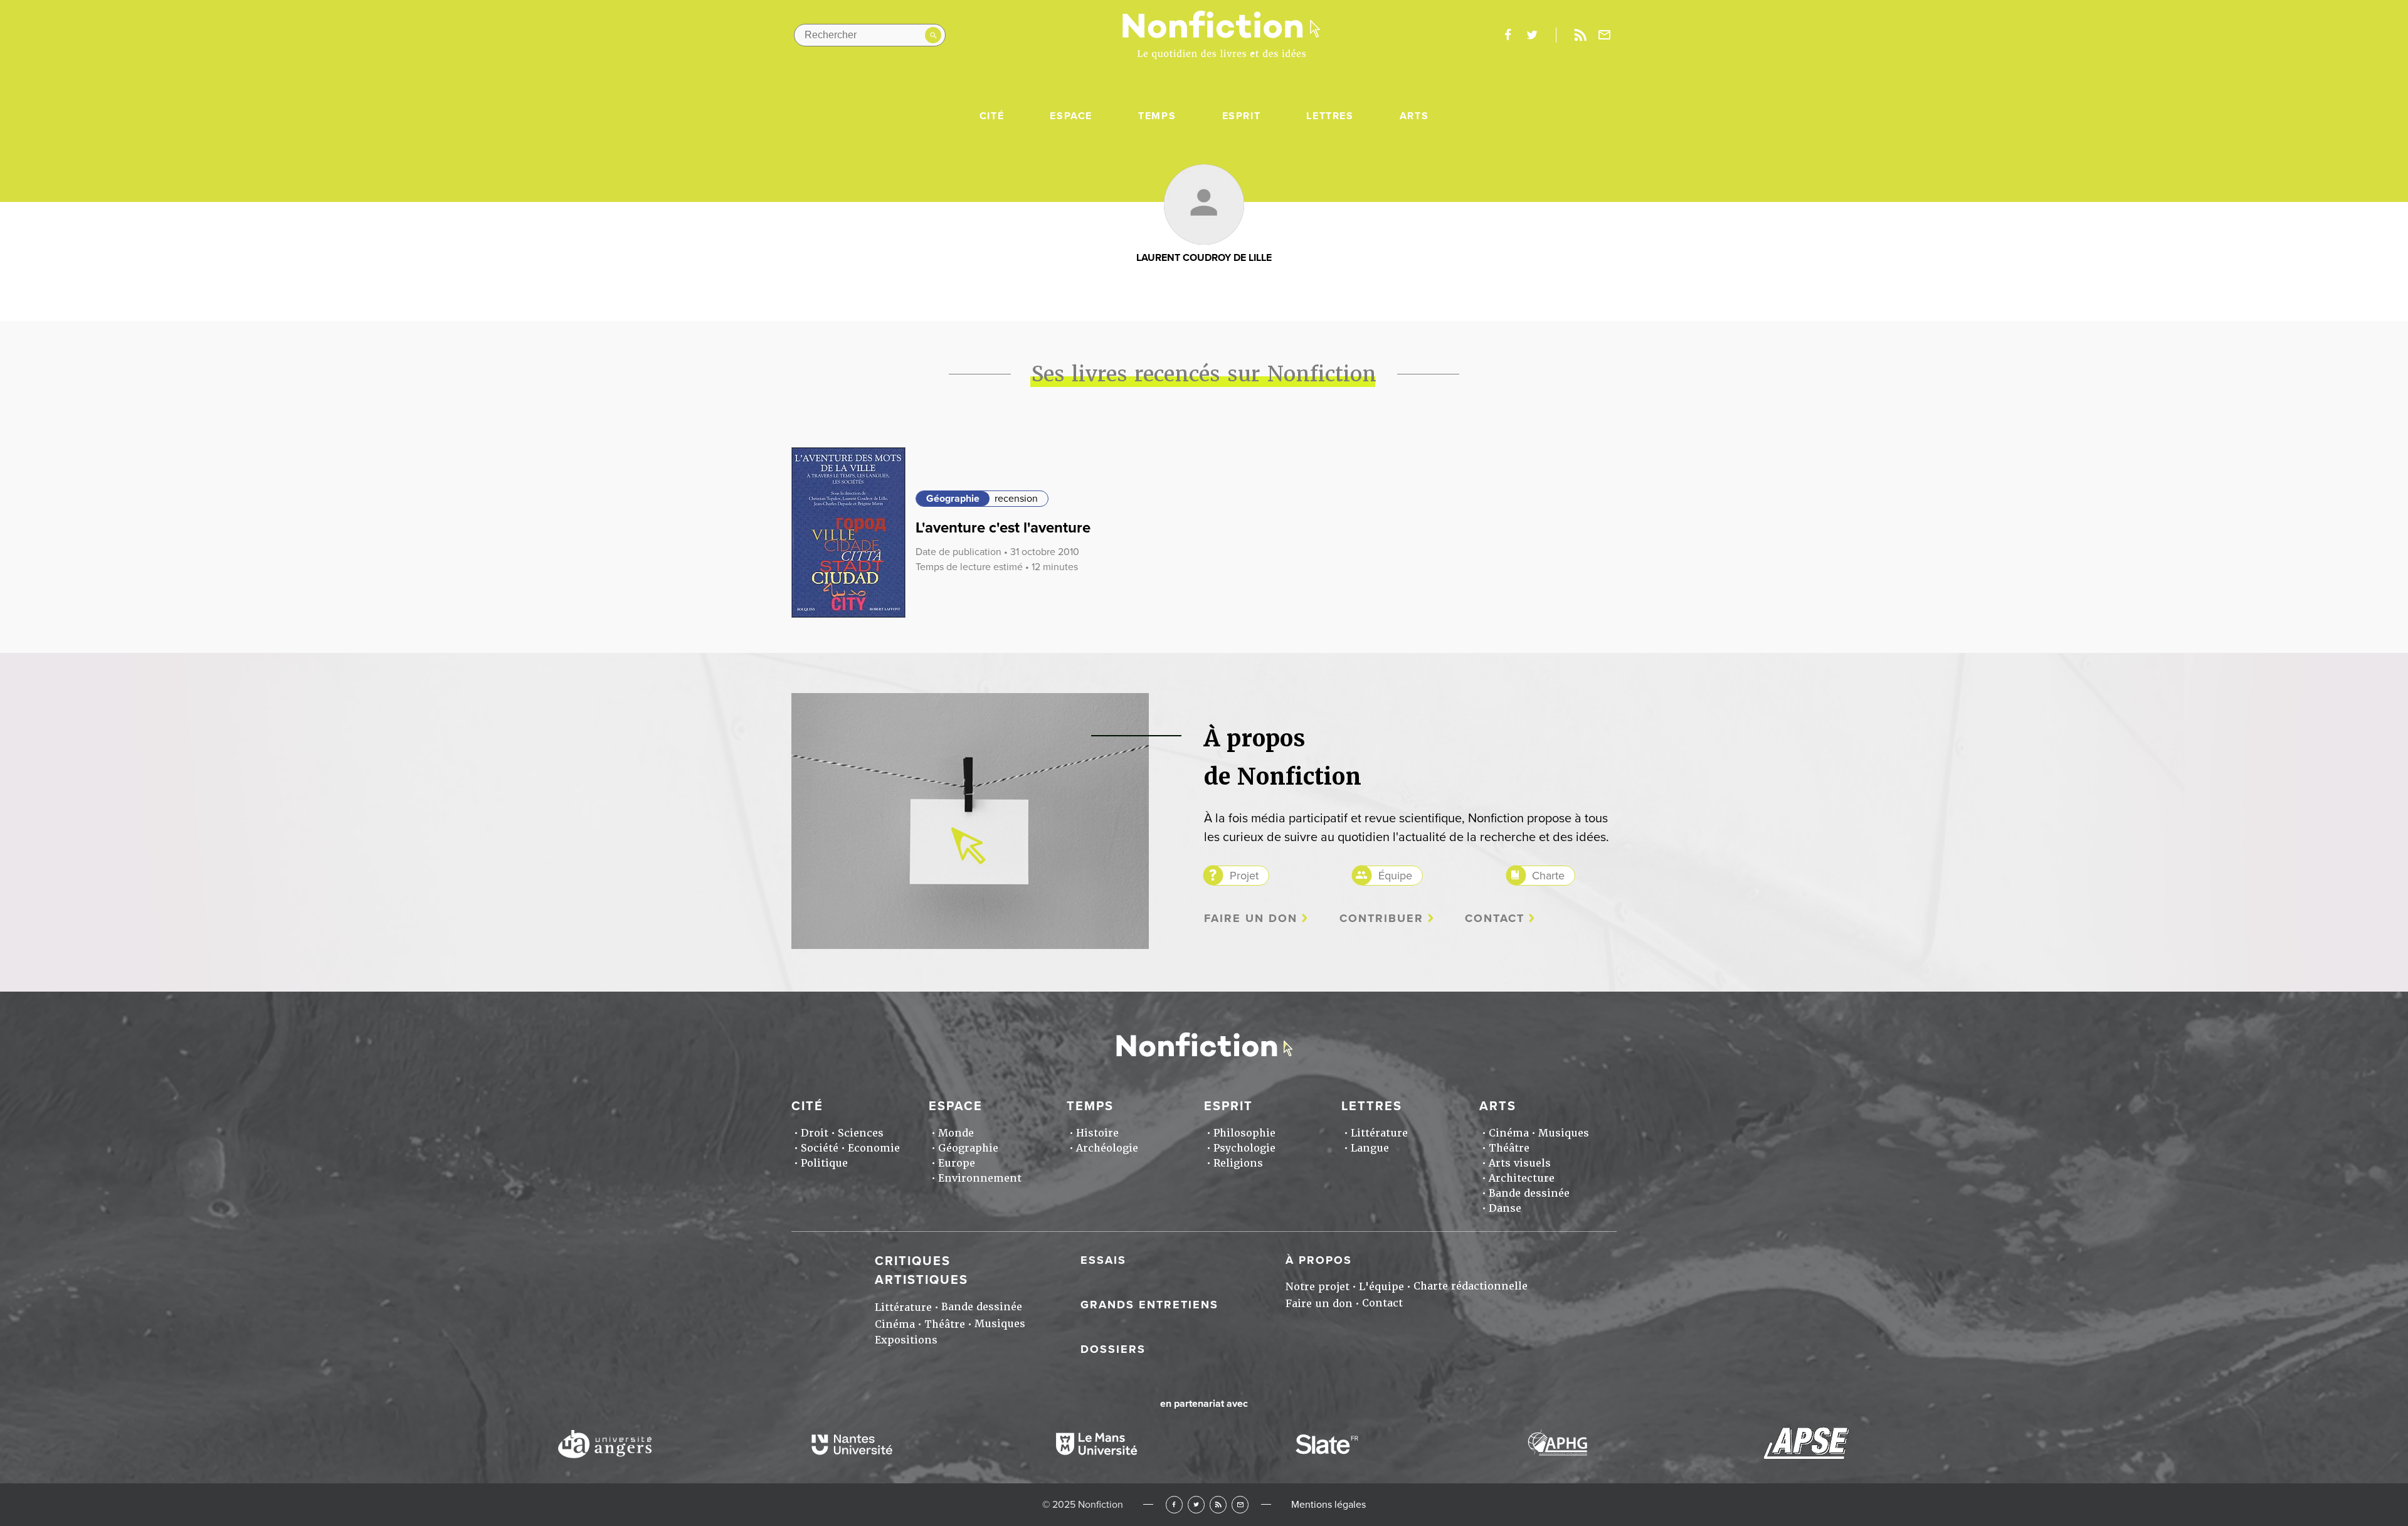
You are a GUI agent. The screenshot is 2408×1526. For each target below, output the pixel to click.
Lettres (1330, 116)
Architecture (1522, 1178)
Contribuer (1381, 919)
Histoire (1097, 1133)
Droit (815, 1133)
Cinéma (1509, 1133)
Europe (957, 1163)
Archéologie (1107, 1148)
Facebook (1174, 1504)
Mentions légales (1328, 1505)
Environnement (980, 1178)
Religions (1238, 1163)
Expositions (906, 1340)
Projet (1244, 876)
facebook (1508, 35)
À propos (1319, 1260)
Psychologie (1244, 1148)
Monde (956, 1133)
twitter (1532, 35)
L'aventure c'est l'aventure (1003, 528)
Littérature (1379, 1133)
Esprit (1242, 116)
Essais (1103, 1260)
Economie (874, 1148)
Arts (1414, 116)
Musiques (1564, 1133)
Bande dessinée (1529, 1193)
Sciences (861, 1133)
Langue (1370, 1148)
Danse (1505, 1208)
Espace (1071, 116)
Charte (1548, 876)
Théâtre (1509, 1148)
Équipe (1395, 876)
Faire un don (1251, 919)
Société (820, 1148)
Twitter (1196, 1504)
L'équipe (1381, 1287)
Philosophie (1244, 1133)
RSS (1218, 1504)
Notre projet (1318, 1287)
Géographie (953, 499)
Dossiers (1113, 1349)
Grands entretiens (1149, 1305)
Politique (824, 1163)
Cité (992, 116)
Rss (1580, 35)
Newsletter (1605, 35)
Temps (1157, 116)
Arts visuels (1520, 1163)
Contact (1495, 919)
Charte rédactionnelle (1471, 1286)
